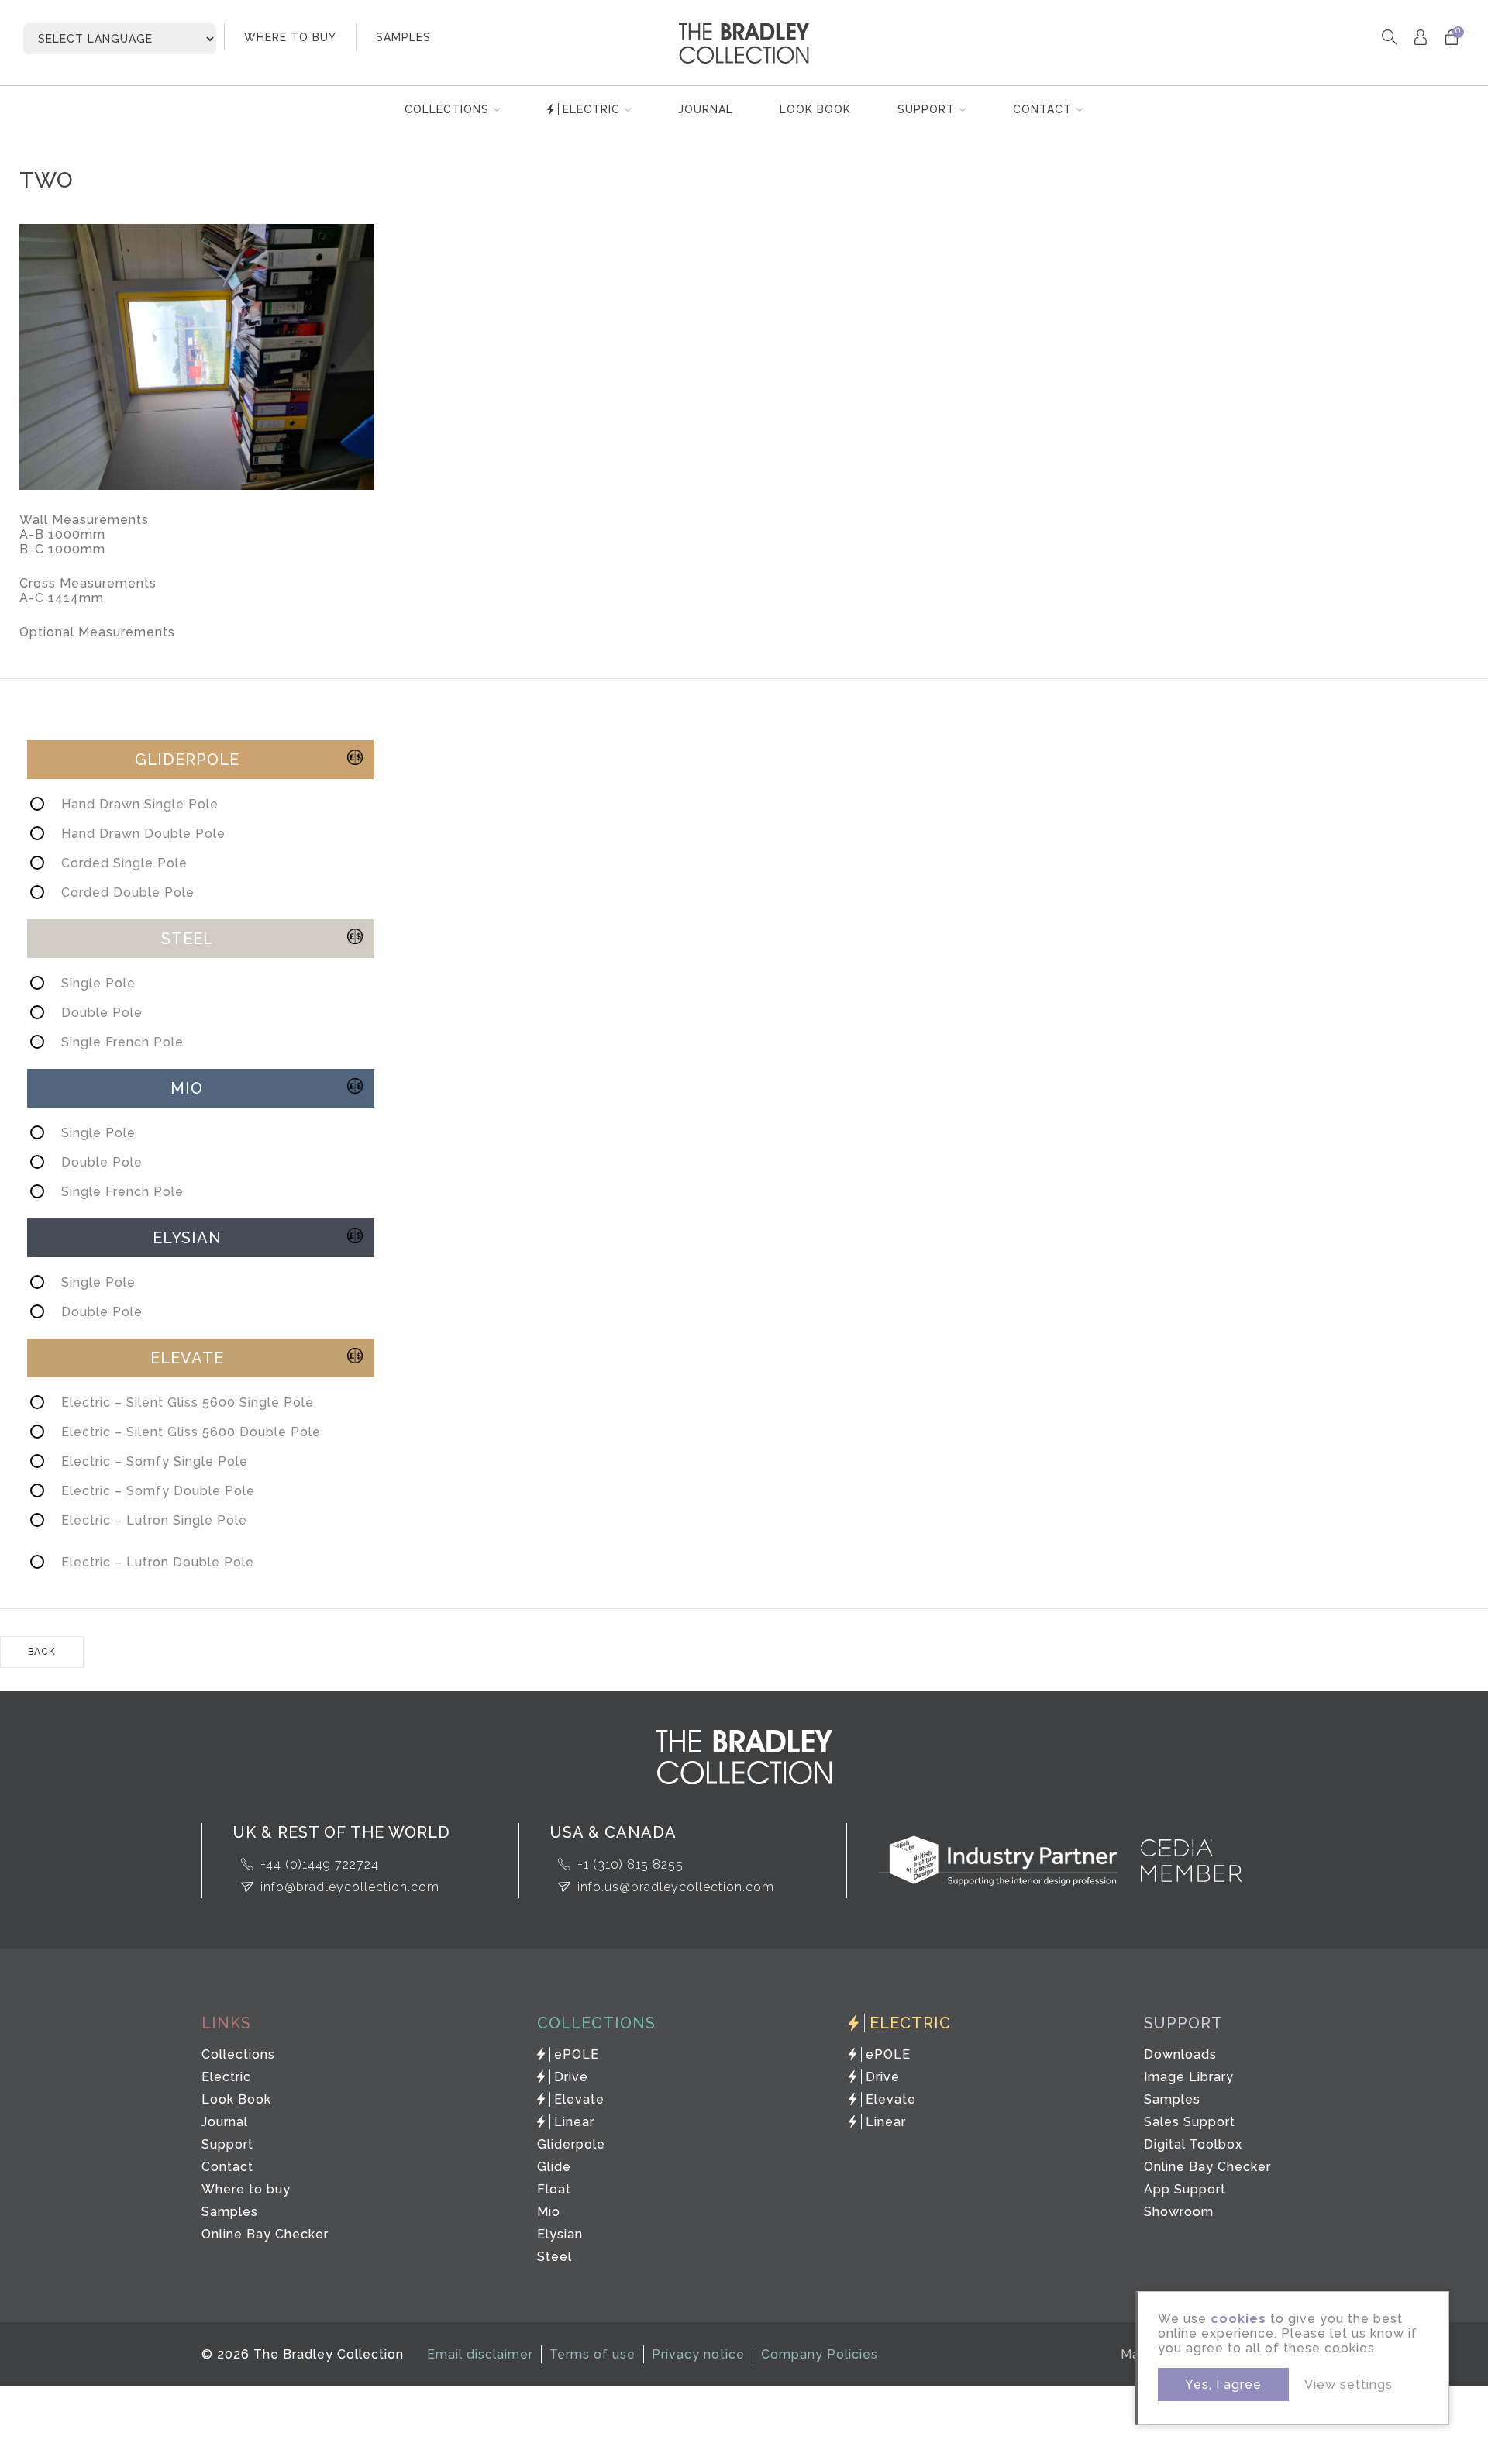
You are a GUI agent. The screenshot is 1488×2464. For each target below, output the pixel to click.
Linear (574, 2122)
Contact (1042, 109)
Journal (706, 109)
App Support (1185, 2189)
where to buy (290, 37)
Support (926, 109)
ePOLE (577, 2054)
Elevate (579, 2099)
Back (42, 1652)
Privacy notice (698, 2354)
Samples (230, 2212)
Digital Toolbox (1193, 2144)
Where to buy (246, 2189)
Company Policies (820, 2354)
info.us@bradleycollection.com (676, 1887)
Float (554, 2189)
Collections (447, 109)
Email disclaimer (480, 2354)
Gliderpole (571, 2144)
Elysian (560, 2234)
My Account (1420, 37)
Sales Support (1190, 2122)
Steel (555, 2257)
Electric (591, 109)
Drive (571, 2077)
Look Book (815, 109)
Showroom (1179, 2212)
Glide (554, 2167)
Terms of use (592, 2354)
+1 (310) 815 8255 (630, 1864)
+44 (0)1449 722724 (320, 1864)
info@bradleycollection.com (350, 1887)
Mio (549, 2212)
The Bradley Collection (744, 43)
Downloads (1180, 2054)
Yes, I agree (1223, 2385)
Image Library (1189, 2077)
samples (403, 37)
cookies (1238, 2319)
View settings (1348, 2385)
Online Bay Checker (265, 2234)
